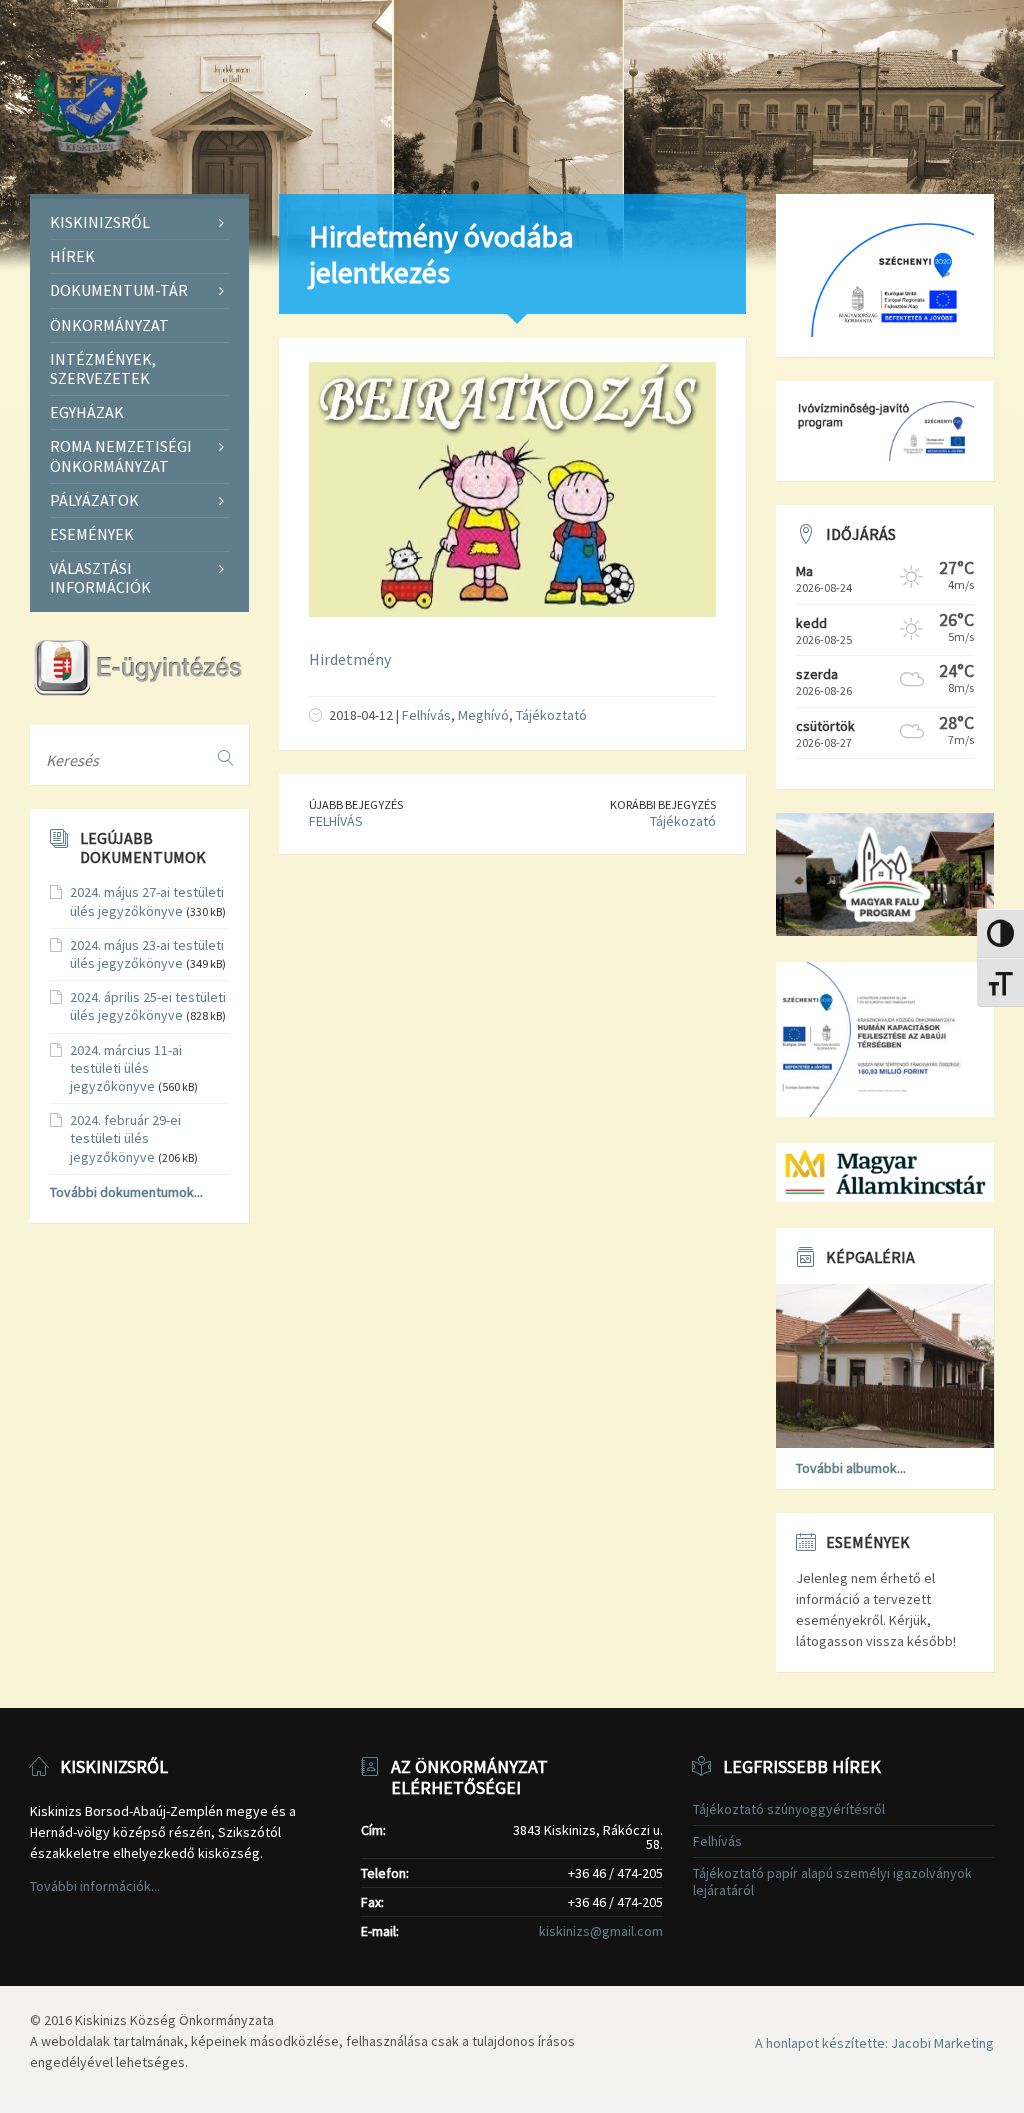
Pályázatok (94, 500)
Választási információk (100, 577)
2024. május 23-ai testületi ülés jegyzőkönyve (147, 954)
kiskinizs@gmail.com (601, 1931)
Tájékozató (683, 821)
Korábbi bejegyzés (663, 804)
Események (92, 534)
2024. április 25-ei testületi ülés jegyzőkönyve (148, 1006)
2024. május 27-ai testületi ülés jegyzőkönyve (147, 901)
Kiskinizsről (100, 222)
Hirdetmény (350, 659)
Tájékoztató (551, 715)
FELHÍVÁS (336, 821)
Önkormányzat (109, 325)
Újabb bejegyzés (356, 804)
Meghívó (483, 715)
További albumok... (851, 1468)
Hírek (72, 256)
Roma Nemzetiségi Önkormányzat (121, 455)
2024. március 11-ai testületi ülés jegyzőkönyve (126, 1068)
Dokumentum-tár (119, 290)
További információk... (95, 1886)
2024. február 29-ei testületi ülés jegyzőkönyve (125, 1138)
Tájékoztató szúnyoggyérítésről (789, 1809)
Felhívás (426, 715)
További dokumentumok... (126, 1192)
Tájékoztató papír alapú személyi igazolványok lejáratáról (832, 1881)
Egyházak (87, 412)
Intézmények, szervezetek (103, 368)
